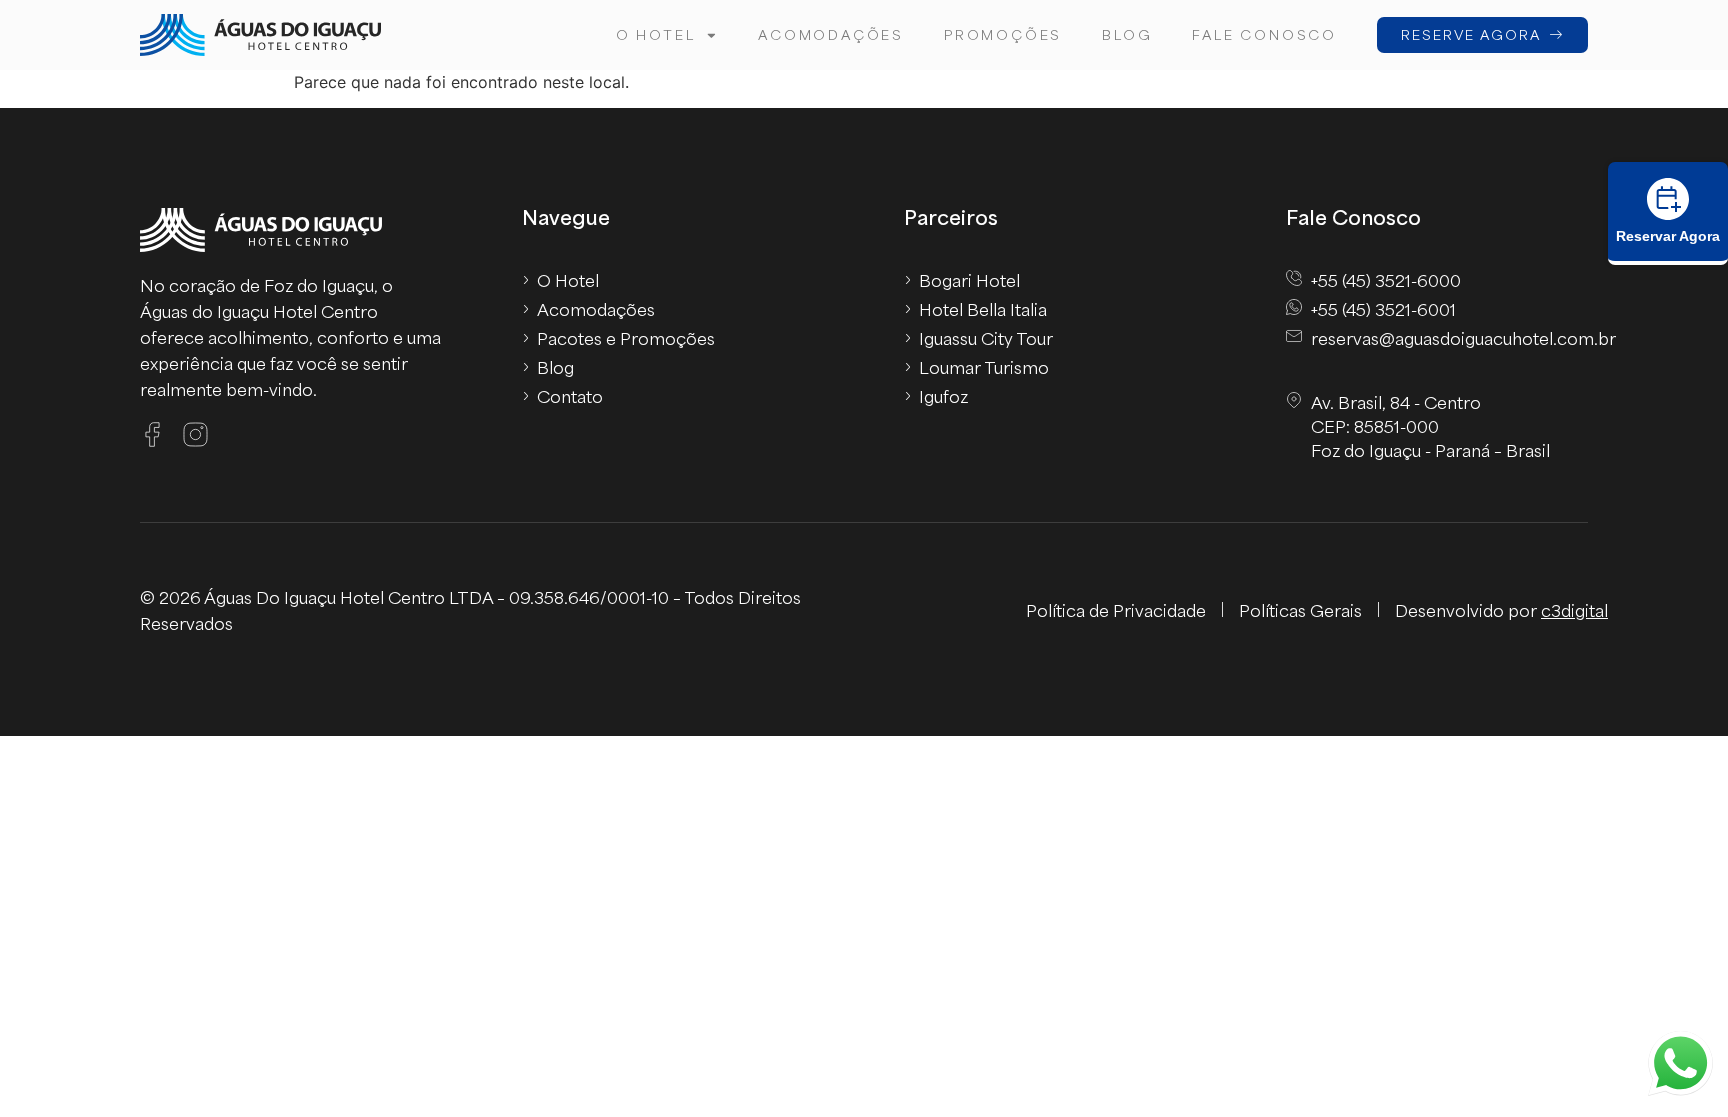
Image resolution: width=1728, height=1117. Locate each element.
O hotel (656, 34)
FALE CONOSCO (1264, 34)
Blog (1127, 34)
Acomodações (831, 34)
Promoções (1003, 34)
